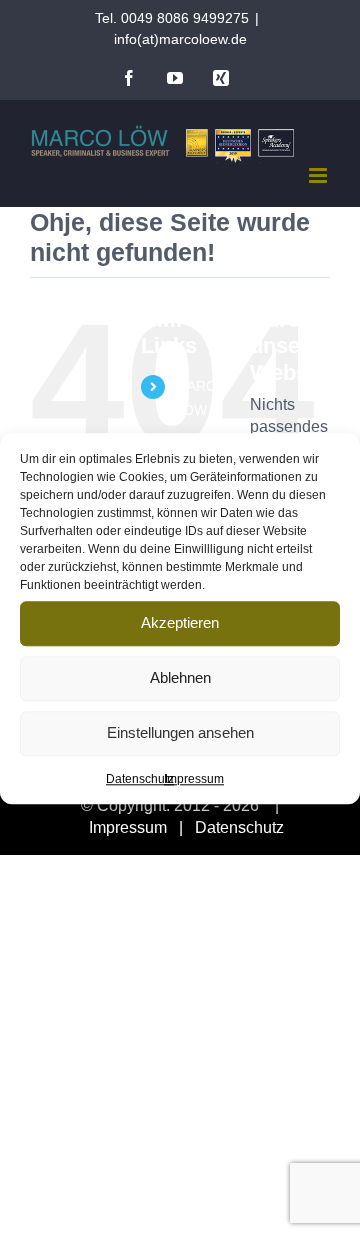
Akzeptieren (180, 622)
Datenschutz (140, 779)
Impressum (194, 779)
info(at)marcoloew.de (180, 39)
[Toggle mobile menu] (319, 175)
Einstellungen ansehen (180, 732)
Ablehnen (180, 677)
